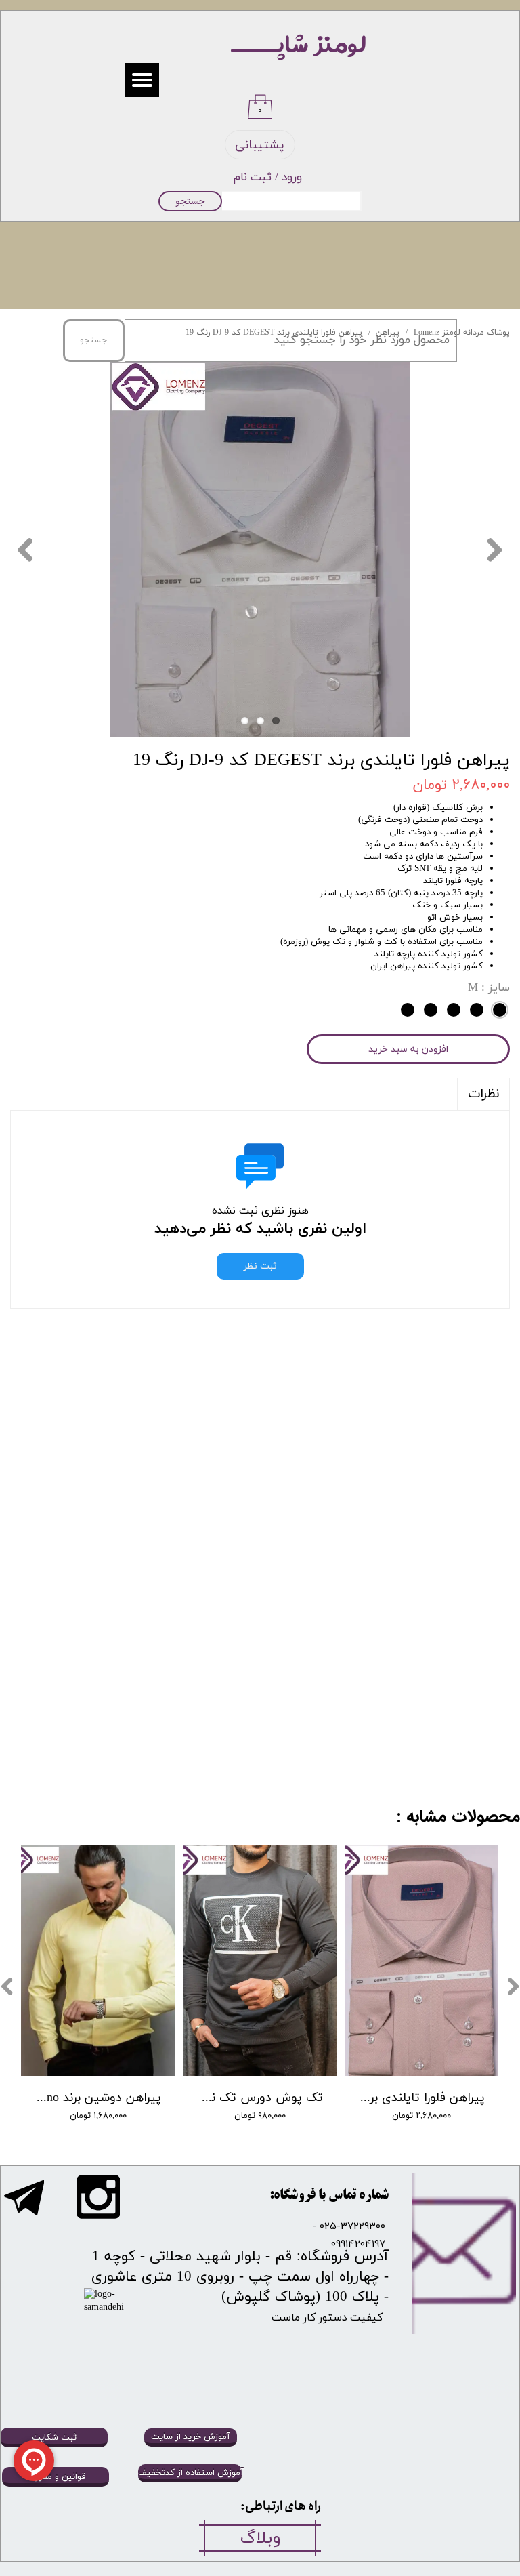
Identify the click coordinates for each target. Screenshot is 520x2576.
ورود (292, 178)
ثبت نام (253, 178)
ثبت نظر (260, 1266)
